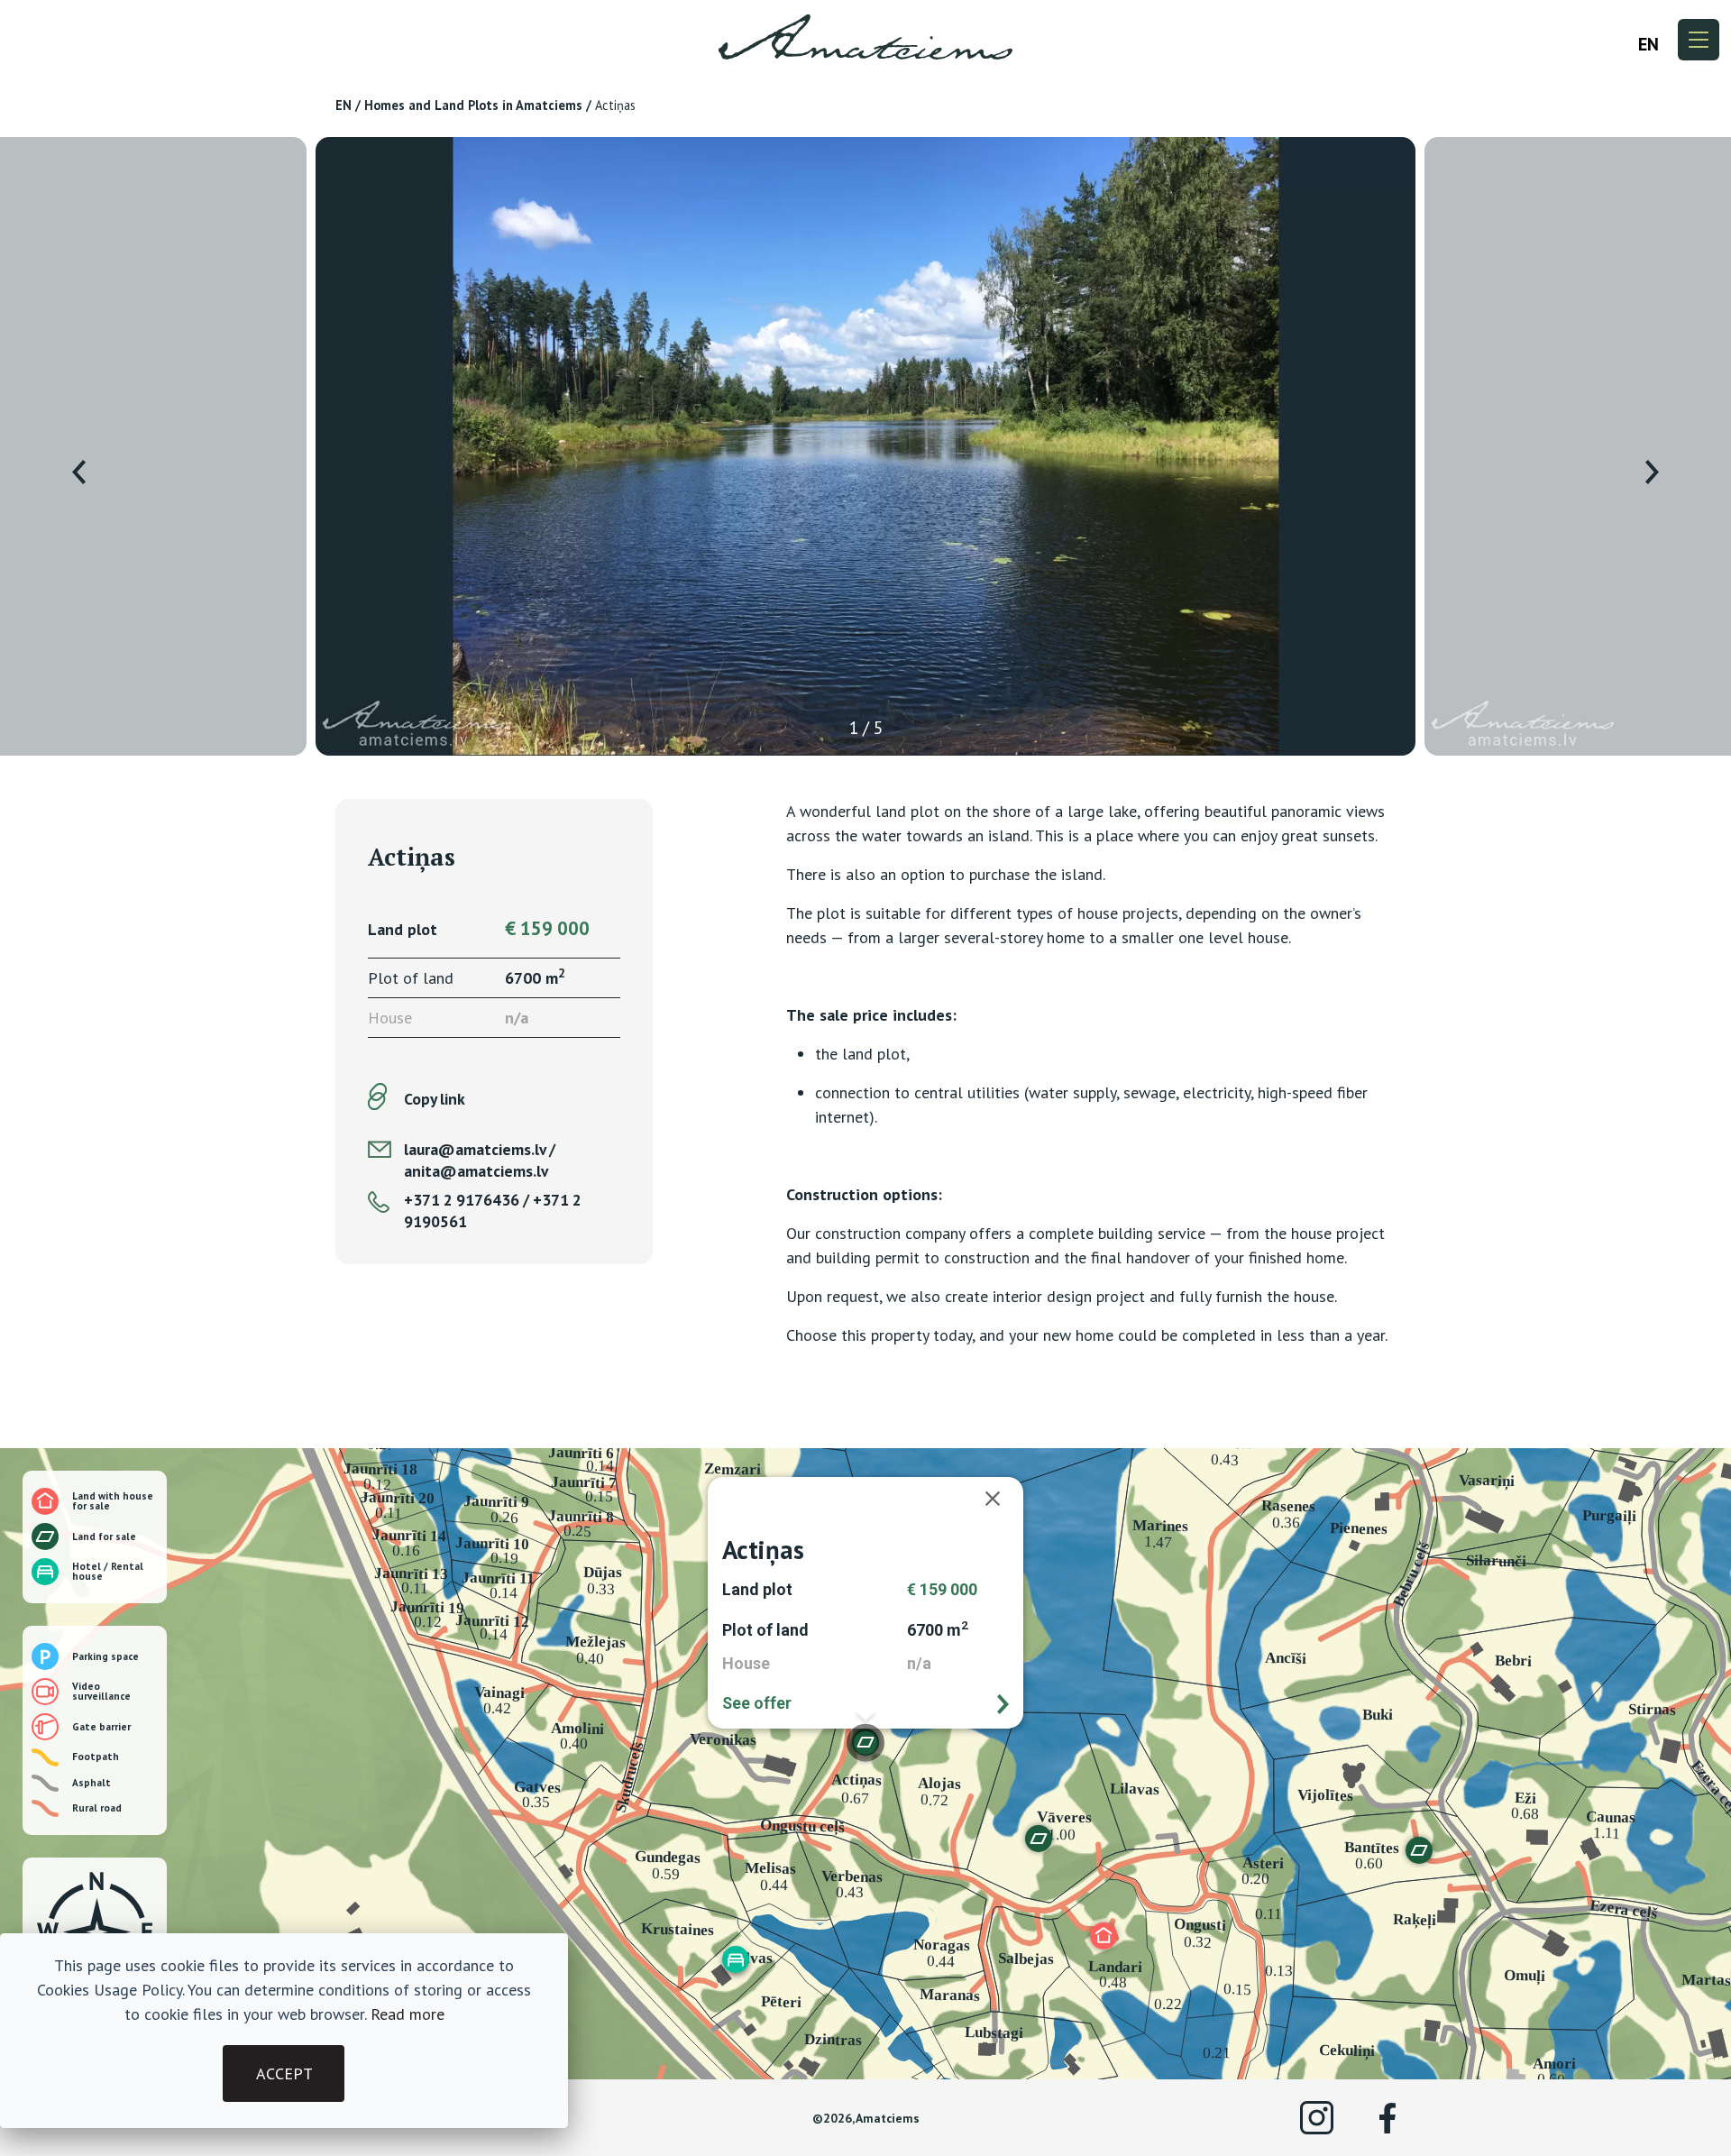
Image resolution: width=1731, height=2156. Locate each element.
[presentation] (79, 472)
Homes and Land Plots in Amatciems (473, 105)
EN (343, 105)
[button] (1104, 1936)
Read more (408, 2014)
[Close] (1002, 1499)
